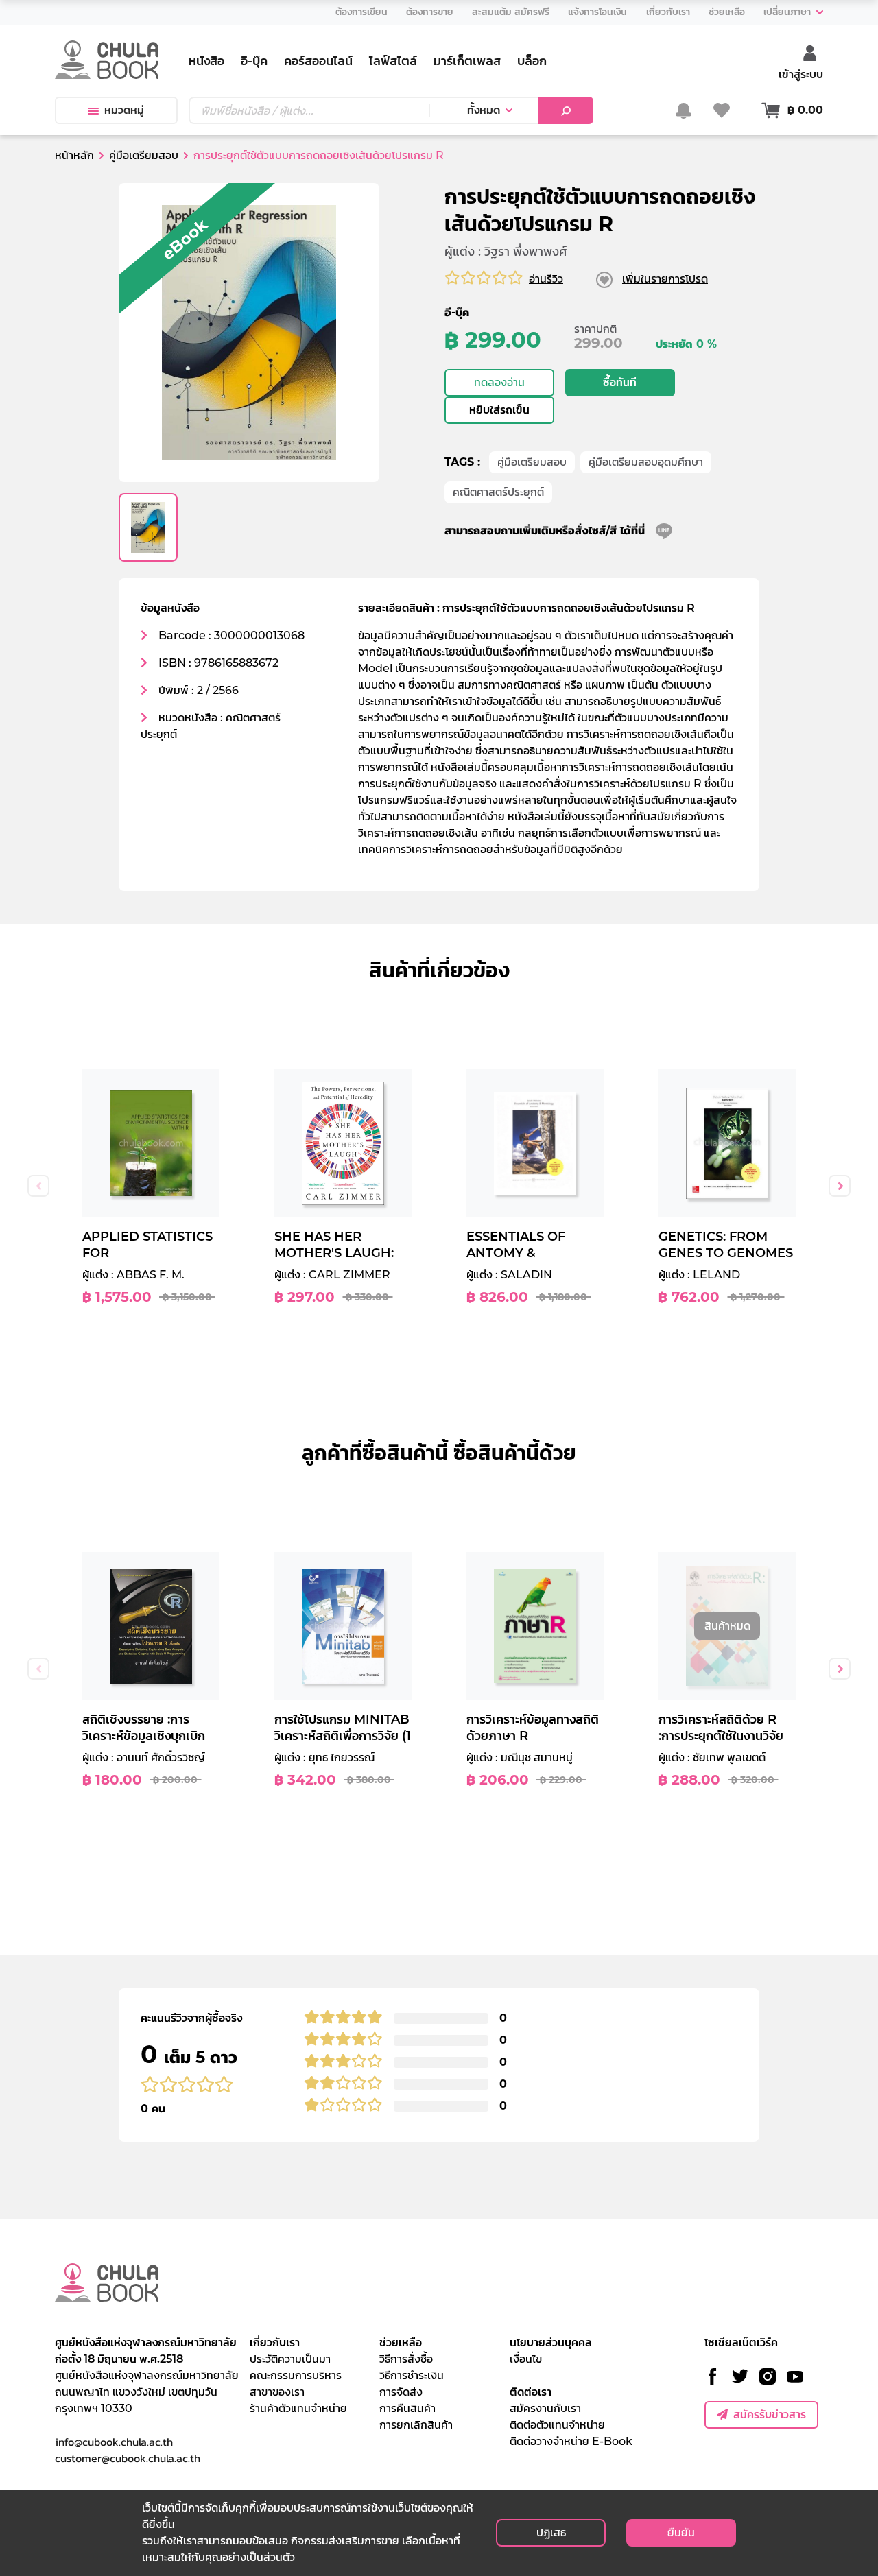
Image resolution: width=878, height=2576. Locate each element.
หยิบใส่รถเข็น (499, 410)
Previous (38, 1186)
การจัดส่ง (401, 2392)
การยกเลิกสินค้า (416, 2425)
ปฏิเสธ (551, 2532)
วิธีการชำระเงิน (412, 2375)
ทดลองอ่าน (499, 382)
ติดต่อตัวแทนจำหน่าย (557, 2425)
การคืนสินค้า (407, 2408)
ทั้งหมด (484, 110)
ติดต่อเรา (531, 2392)
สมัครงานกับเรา (545, 2408)
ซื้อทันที (620, 382)
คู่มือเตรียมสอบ (532, 462)
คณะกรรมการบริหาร (296, 2375)
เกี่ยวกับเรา (275, 2342)
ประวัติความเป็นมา (290, 2359)
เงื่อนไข (526, 2359)
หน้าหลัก (74, 155)
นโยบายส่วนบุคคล (551, 2342)
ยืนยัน (681, 2532)
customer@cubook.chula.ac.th (128, 2458)
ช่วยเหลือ (401, 2342)
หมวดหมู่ (124, 110)
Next (840, 1186)
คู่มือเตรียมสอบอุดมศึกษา (646, 462)
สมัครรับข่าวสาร (770, 2414)
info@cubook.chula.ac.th (114, 2442)
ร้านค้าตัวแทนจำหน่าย (298, 2408)
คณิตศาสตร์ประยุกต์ (498, 492)
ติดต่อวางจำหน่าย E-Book (571, 2441)
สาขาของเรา (277, 2392)
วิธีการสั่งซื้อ (406, 2359)
